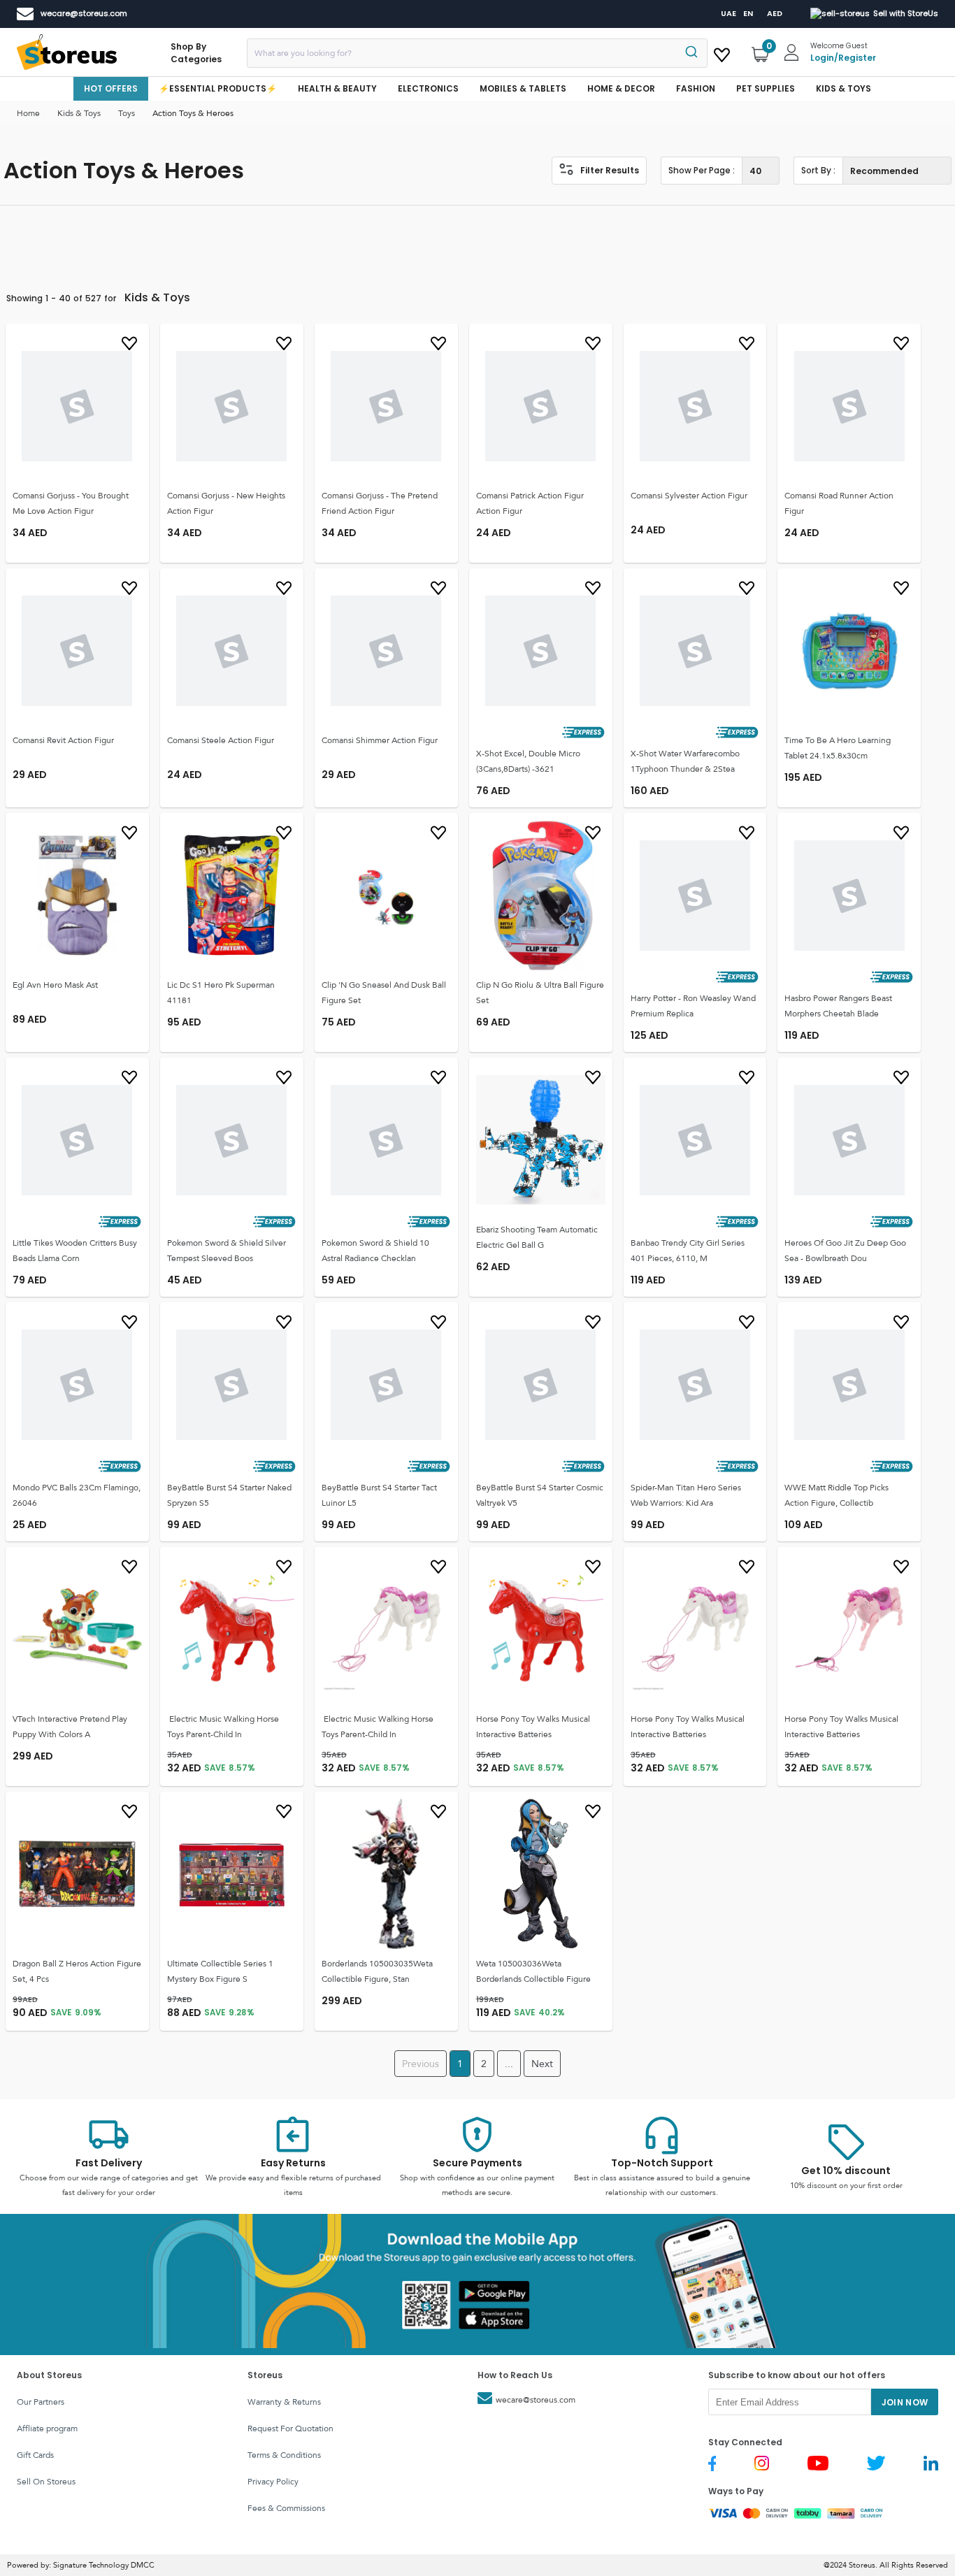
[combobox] (477, 53)
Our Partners (41, 2402)
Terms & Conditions (284, 2455)
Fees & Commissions (286, 2508)
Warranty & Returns (284, 2402)
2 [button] (484, 2064)
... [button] (509, 2064)
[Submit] (690, 53)
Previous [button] (421, 2064)
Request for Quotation (290, 2429)
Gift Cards (35, 2455)
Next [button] (542, 2064)
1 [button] (460, 2064)
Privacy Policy (273, 2482)
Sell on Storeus (46, 2482)
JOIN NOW (905, 2402)
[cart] (722, 52)
